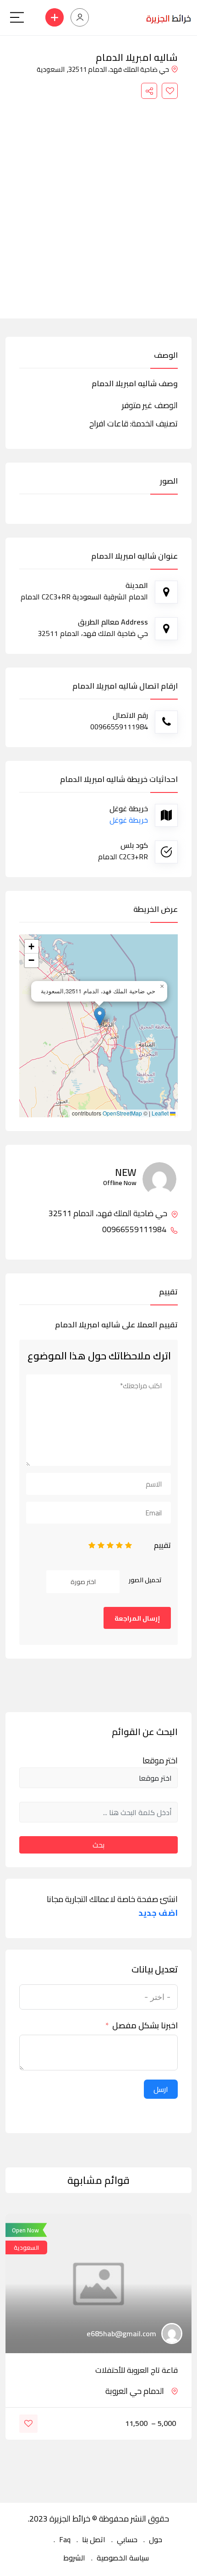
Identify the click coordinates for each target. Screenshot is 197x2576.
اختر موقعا (160, 1761)
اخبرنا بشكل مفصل (145, 2026)
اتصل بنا (94, 2539)
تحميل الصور (145, 1580)
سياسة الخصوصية (123, 2558)
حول (156, 2539)
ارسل (161, 2089)
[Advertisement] (98, 202)
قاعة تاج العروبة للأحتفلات (137, 2370)
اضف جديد (158, 1913)
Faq (65, 2539)
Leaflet (161, 1113)
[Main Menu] (17, 17)
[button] (100, 1016)
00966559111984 (135, 1229)
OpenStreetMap (122, 1113)
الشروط (74, 2558)
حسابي (127, 2539)
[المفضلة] (170, 91)
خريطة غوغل (129, 820)
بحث (98, 1845)
